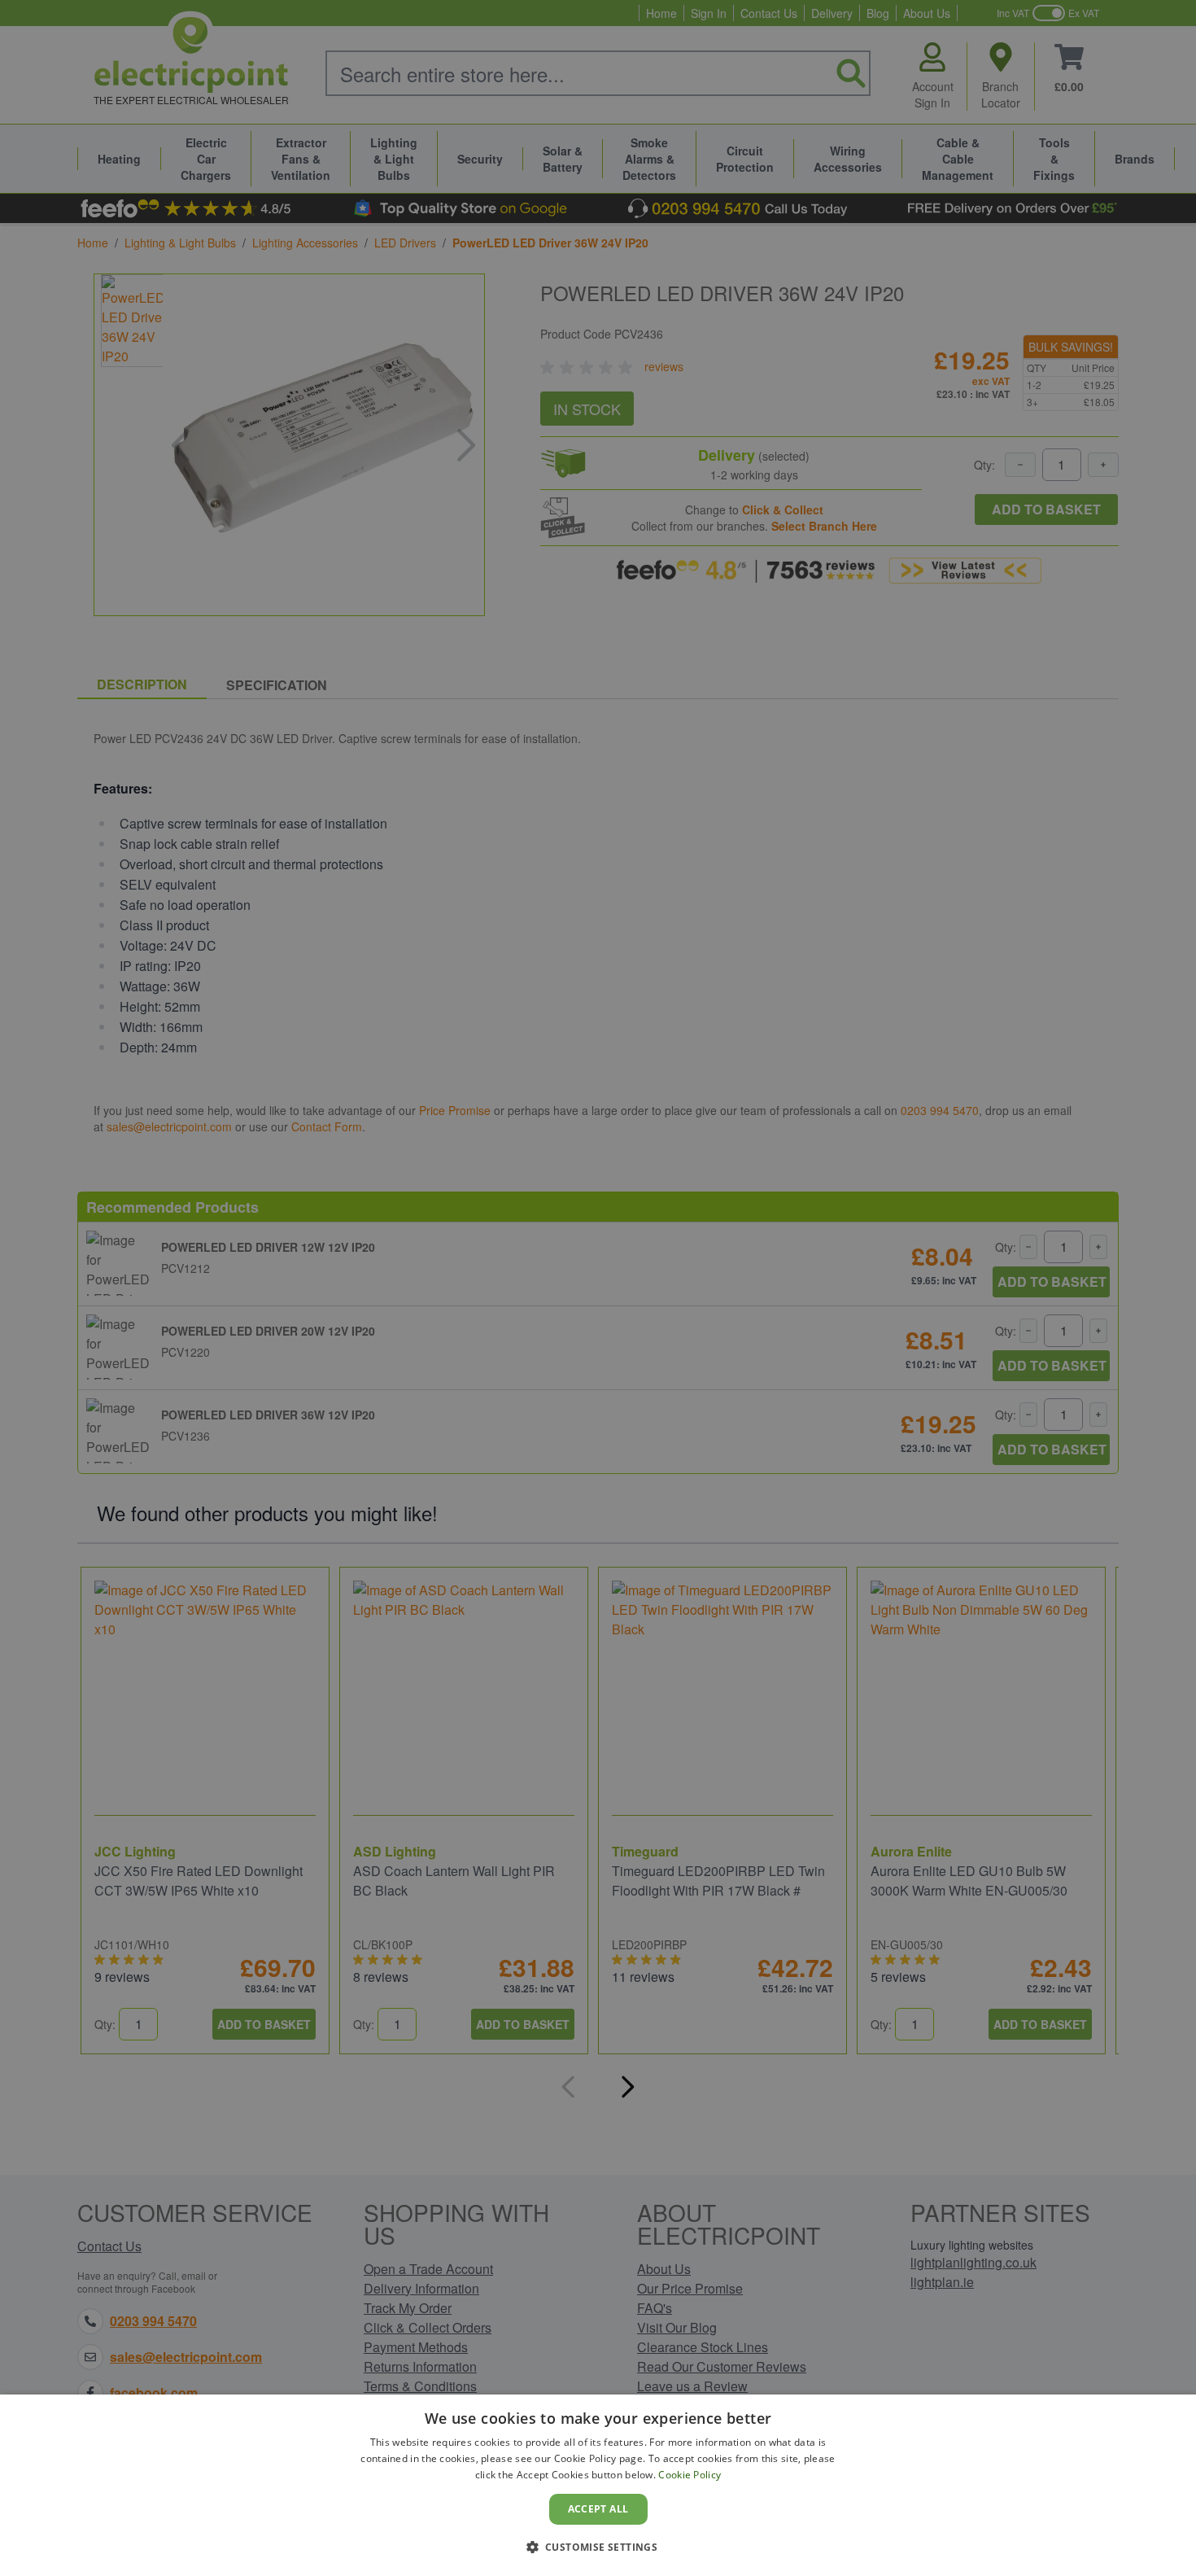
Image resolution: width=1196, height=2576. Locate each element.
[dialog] (598, 2485)
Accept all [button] (598, 2509)
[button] (598, 2547)
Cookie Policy (690, 2475)
